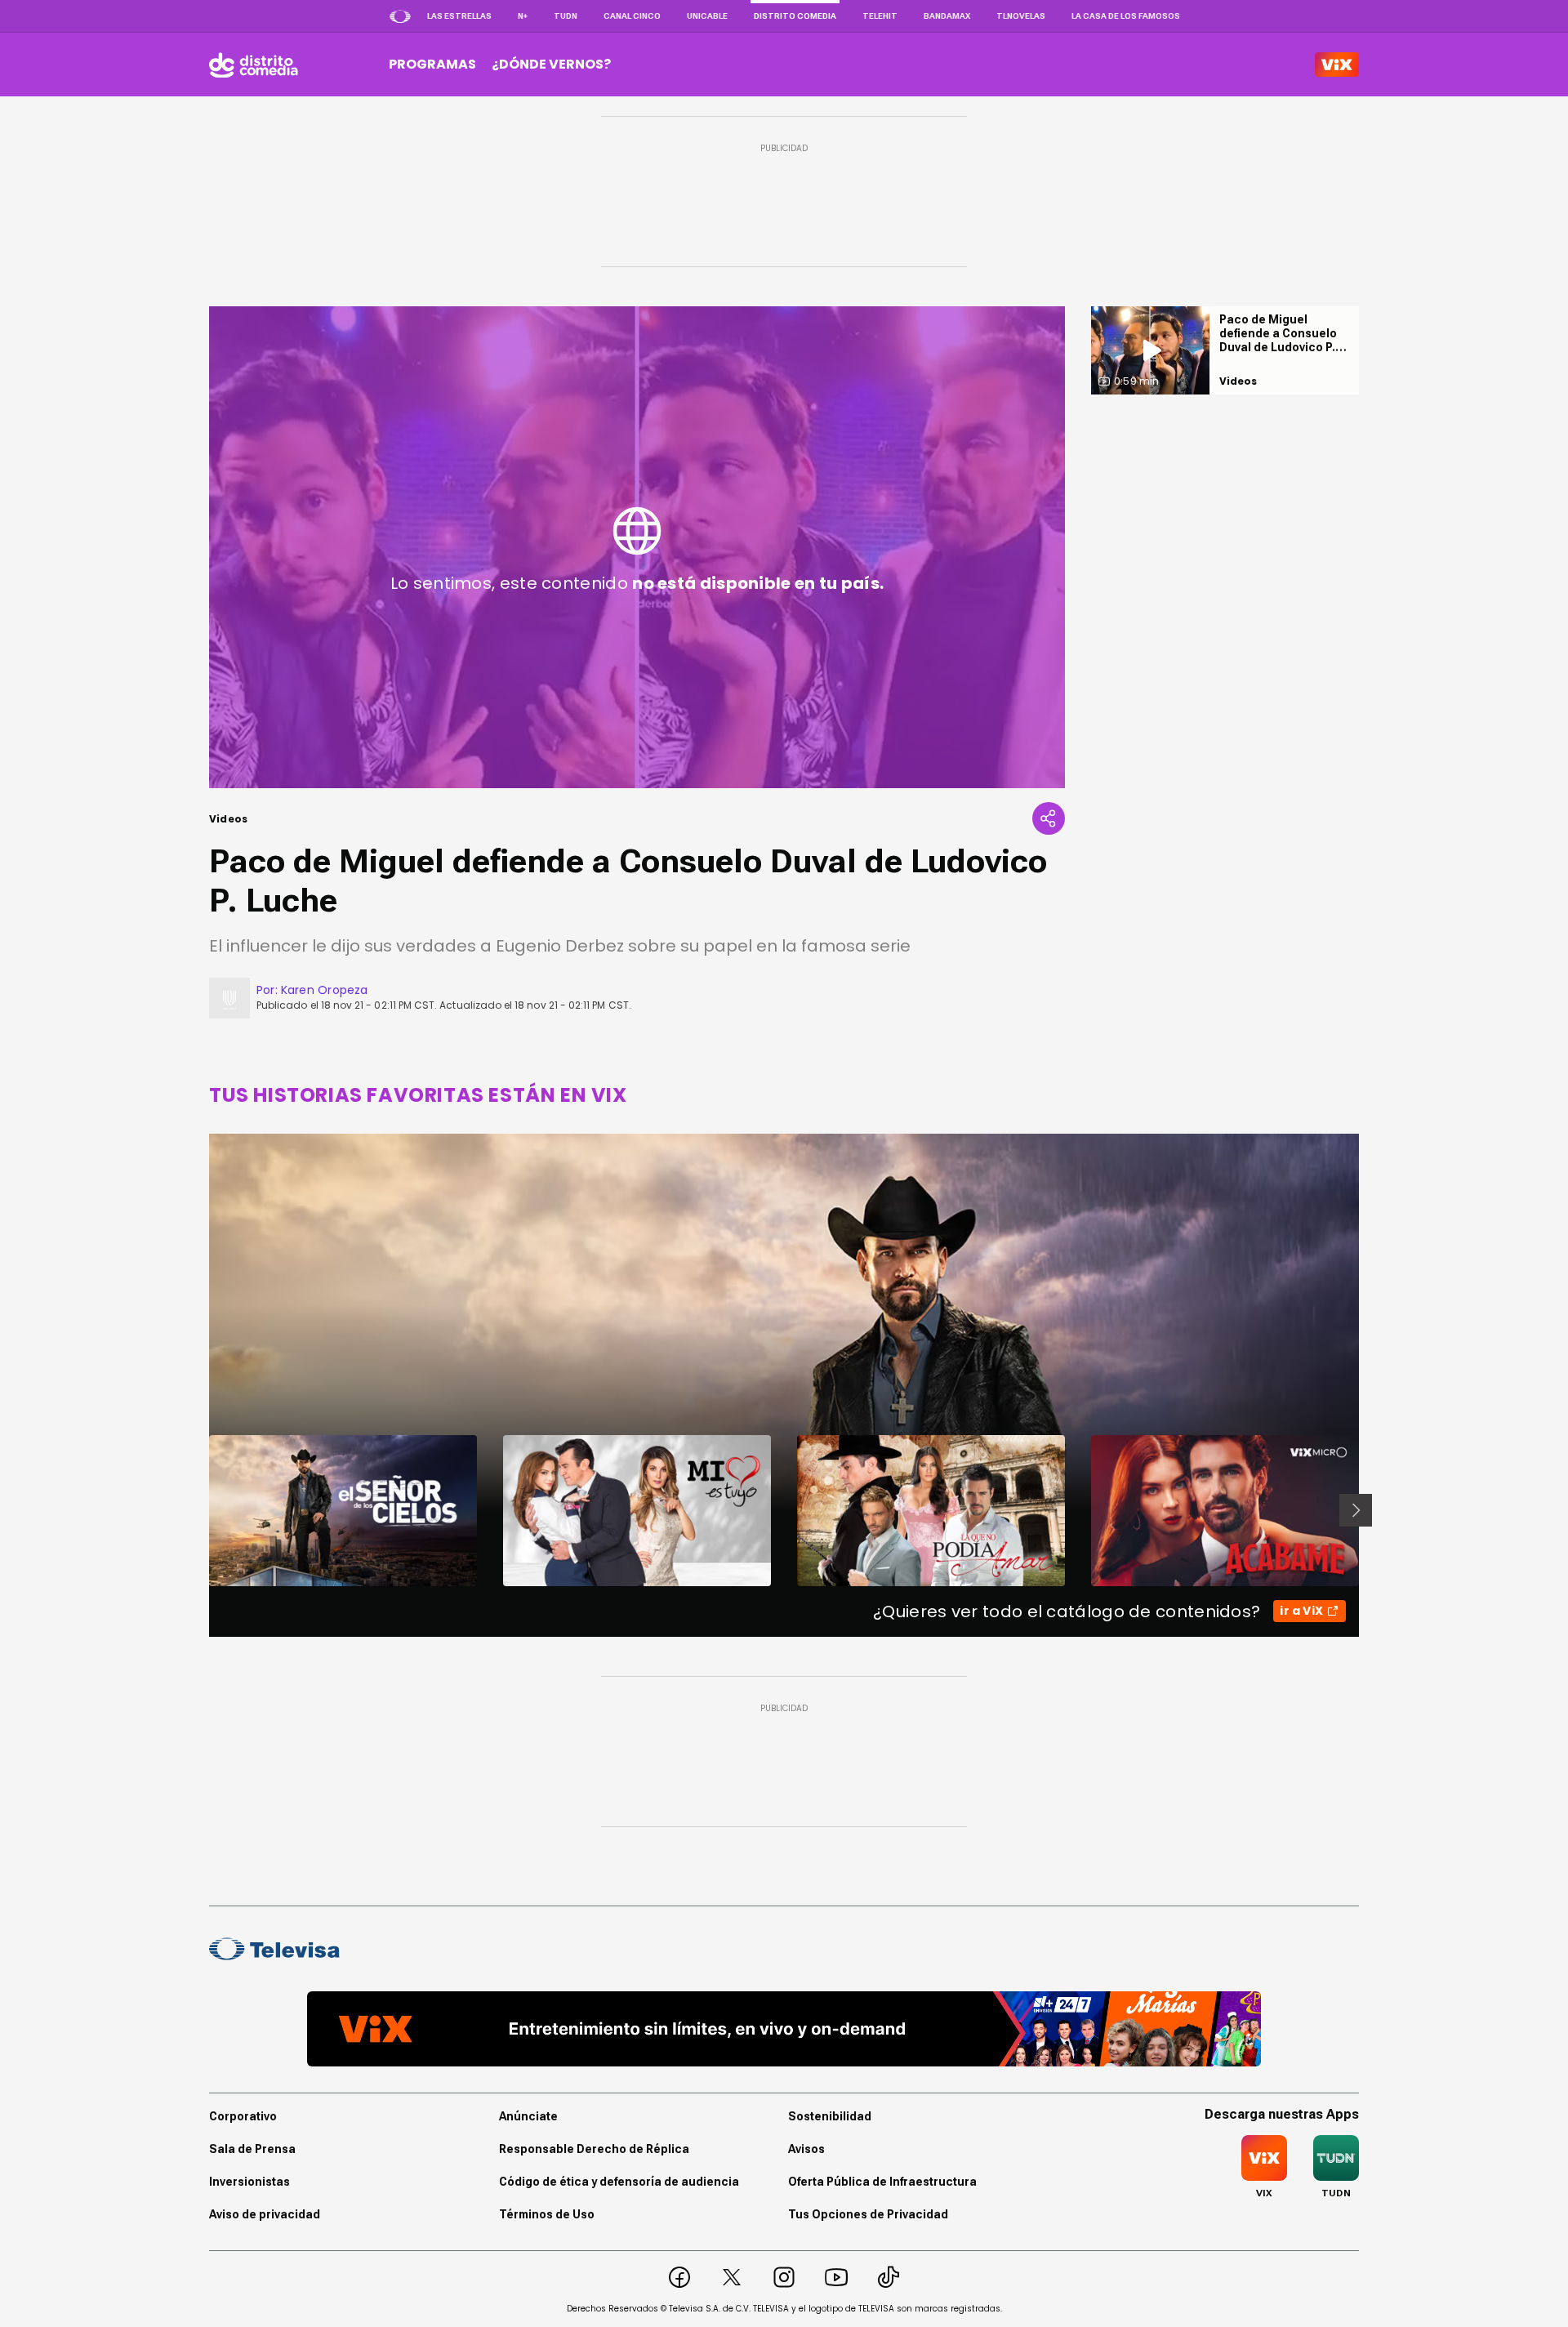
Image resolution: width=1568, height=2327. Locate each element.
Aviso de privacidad (265, 2214)
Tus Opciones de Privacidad (868, 2214)
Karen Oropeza (325, 990)
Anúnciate (528, 2116)
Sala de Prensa (252, 2149)
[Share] (1049, 818)
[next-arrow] (1356, 1510)
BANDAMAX (947, 16)
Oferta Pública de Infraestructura (882, 2182)
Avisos (806, 2149)
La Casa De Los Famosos (1126, 16)
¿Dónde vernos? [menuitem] (551, 64)
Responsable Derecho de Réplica (594, 2149)
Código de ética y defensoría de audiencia (619, 2182)
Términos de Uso (547, 2214)
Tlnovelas (1021, 16)
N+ (523, 16)
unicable (707, 16)
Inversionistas (249, 2182)
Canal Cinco (632, 16)
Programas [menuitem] (432, 64)
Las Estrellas (459, 16)
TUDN (566, 16)
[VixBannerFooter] (784, 2029)
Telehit (880, 16)
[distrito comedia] (254, 65)
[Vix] (1337, 65)
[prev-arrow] (199, 1510)
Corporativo (243, 2116)
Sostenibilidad (830, 2116)
